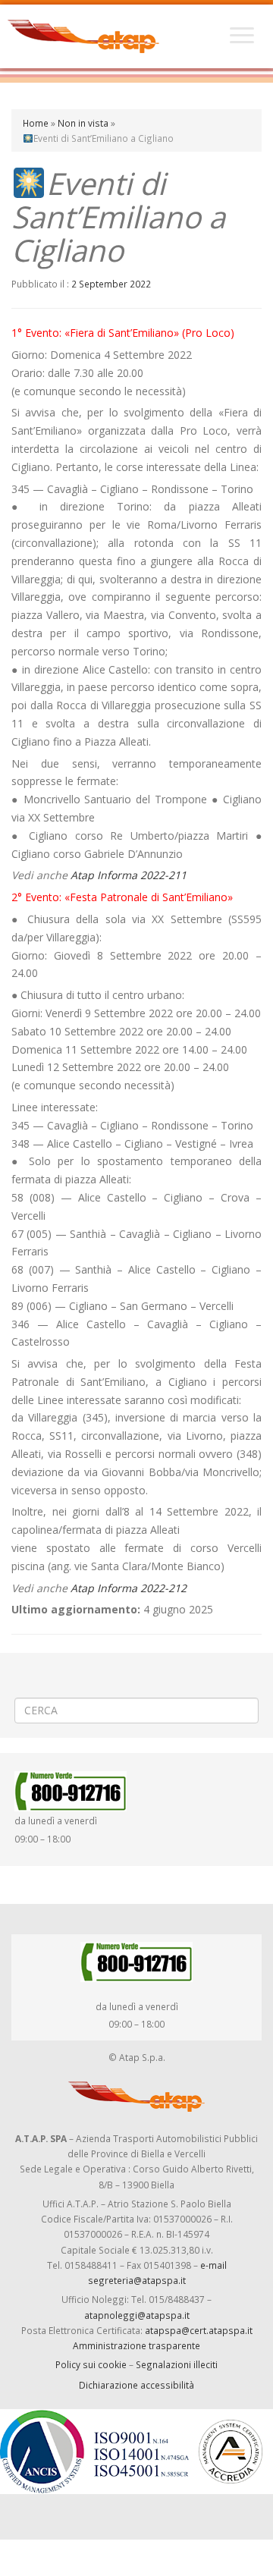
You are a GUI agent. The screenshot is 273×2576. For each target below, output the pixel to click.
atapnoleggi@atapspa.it (137, 2315)
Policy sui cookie (91, 2364)
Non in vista (83, 123)
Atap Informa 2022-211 (129, 875)
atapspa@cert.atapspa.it (199, 2330)
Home (36, 123)
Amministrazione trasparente (136, 2345)
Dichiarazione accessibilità (136, 2385)
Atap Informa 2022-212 (129, 1588)
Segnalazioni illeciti (177, 2364)
